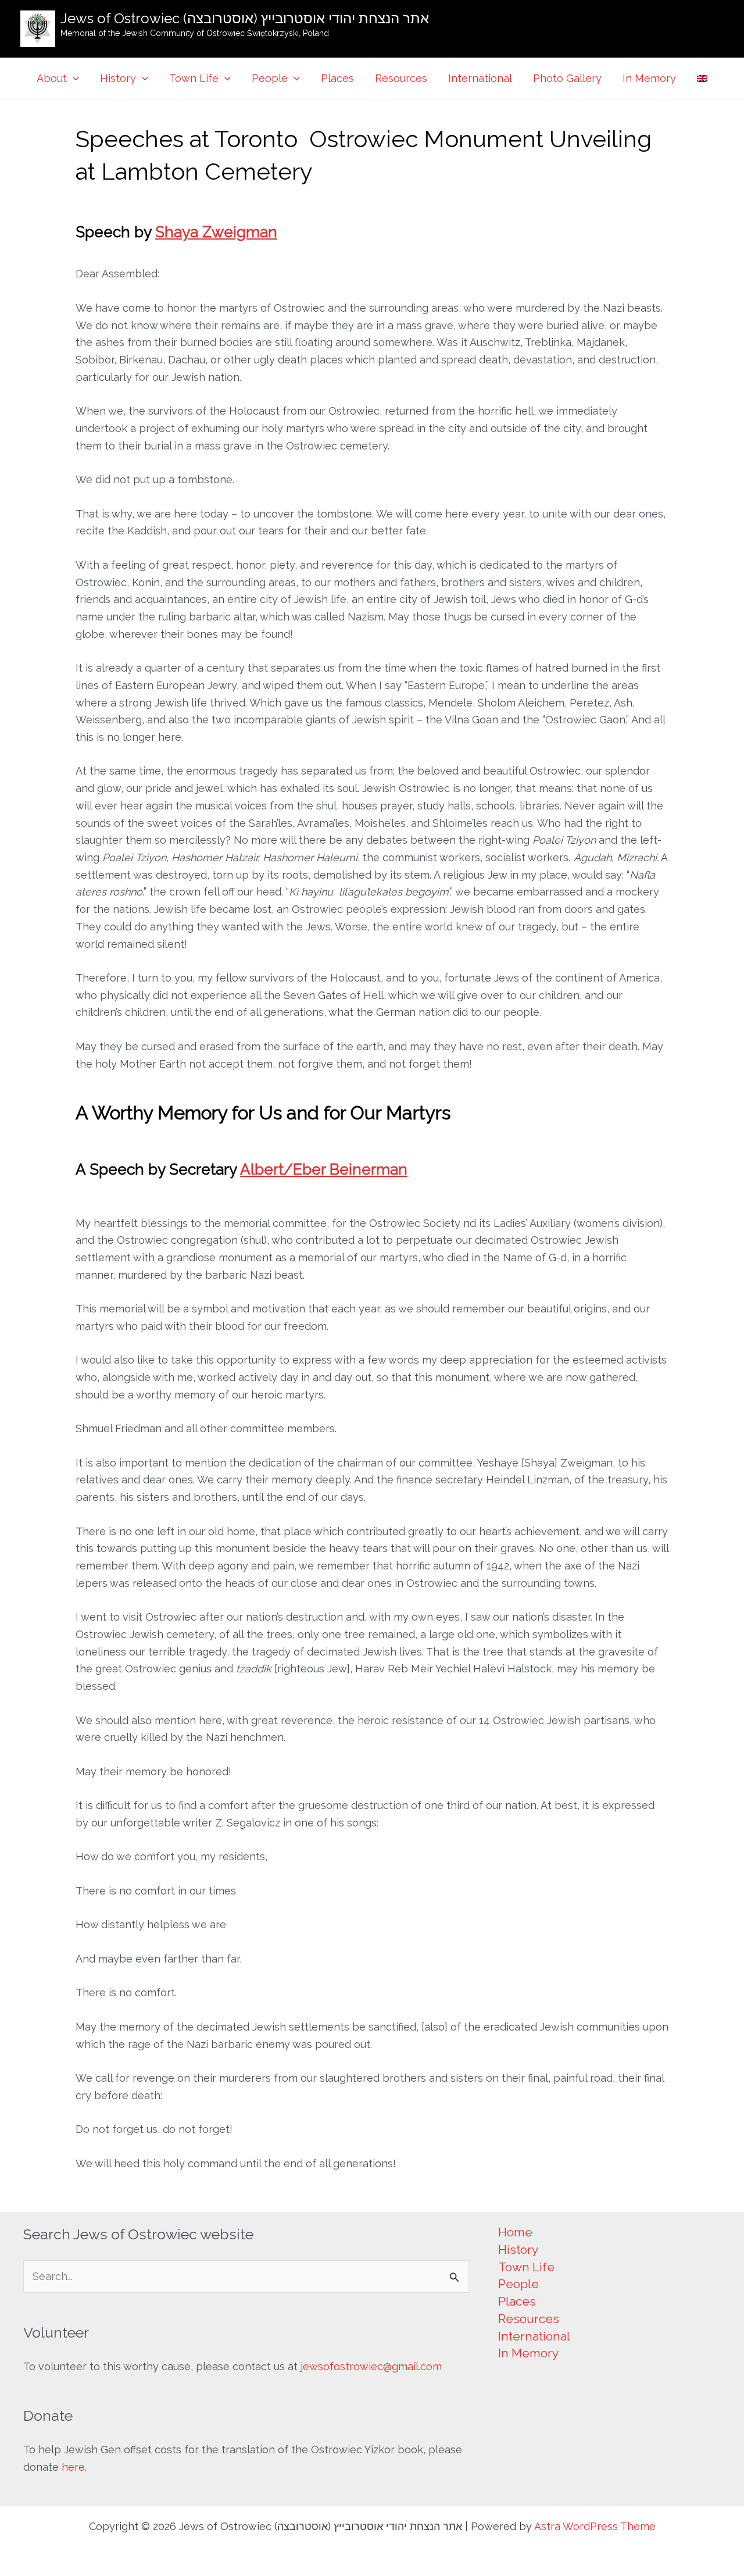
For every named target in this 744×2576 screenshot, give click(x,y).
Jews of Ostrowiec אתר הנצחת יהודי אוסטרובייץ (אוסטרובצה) (245, 18)
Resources (401, 78)
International (480, 78)
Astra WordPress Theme (595, 2526)
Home (515, 2232)
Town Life (194, 78)
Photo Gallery (567, 78)
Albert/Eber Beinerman (324, 1169)
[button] (73, 79)
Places (337, 78)
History (118, 78)
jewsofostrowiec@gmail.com (371, 2366)
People (270, 78)
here (73, 2467)
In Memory (649, 78)
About (52, 78)
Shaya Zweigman (216, 232)
